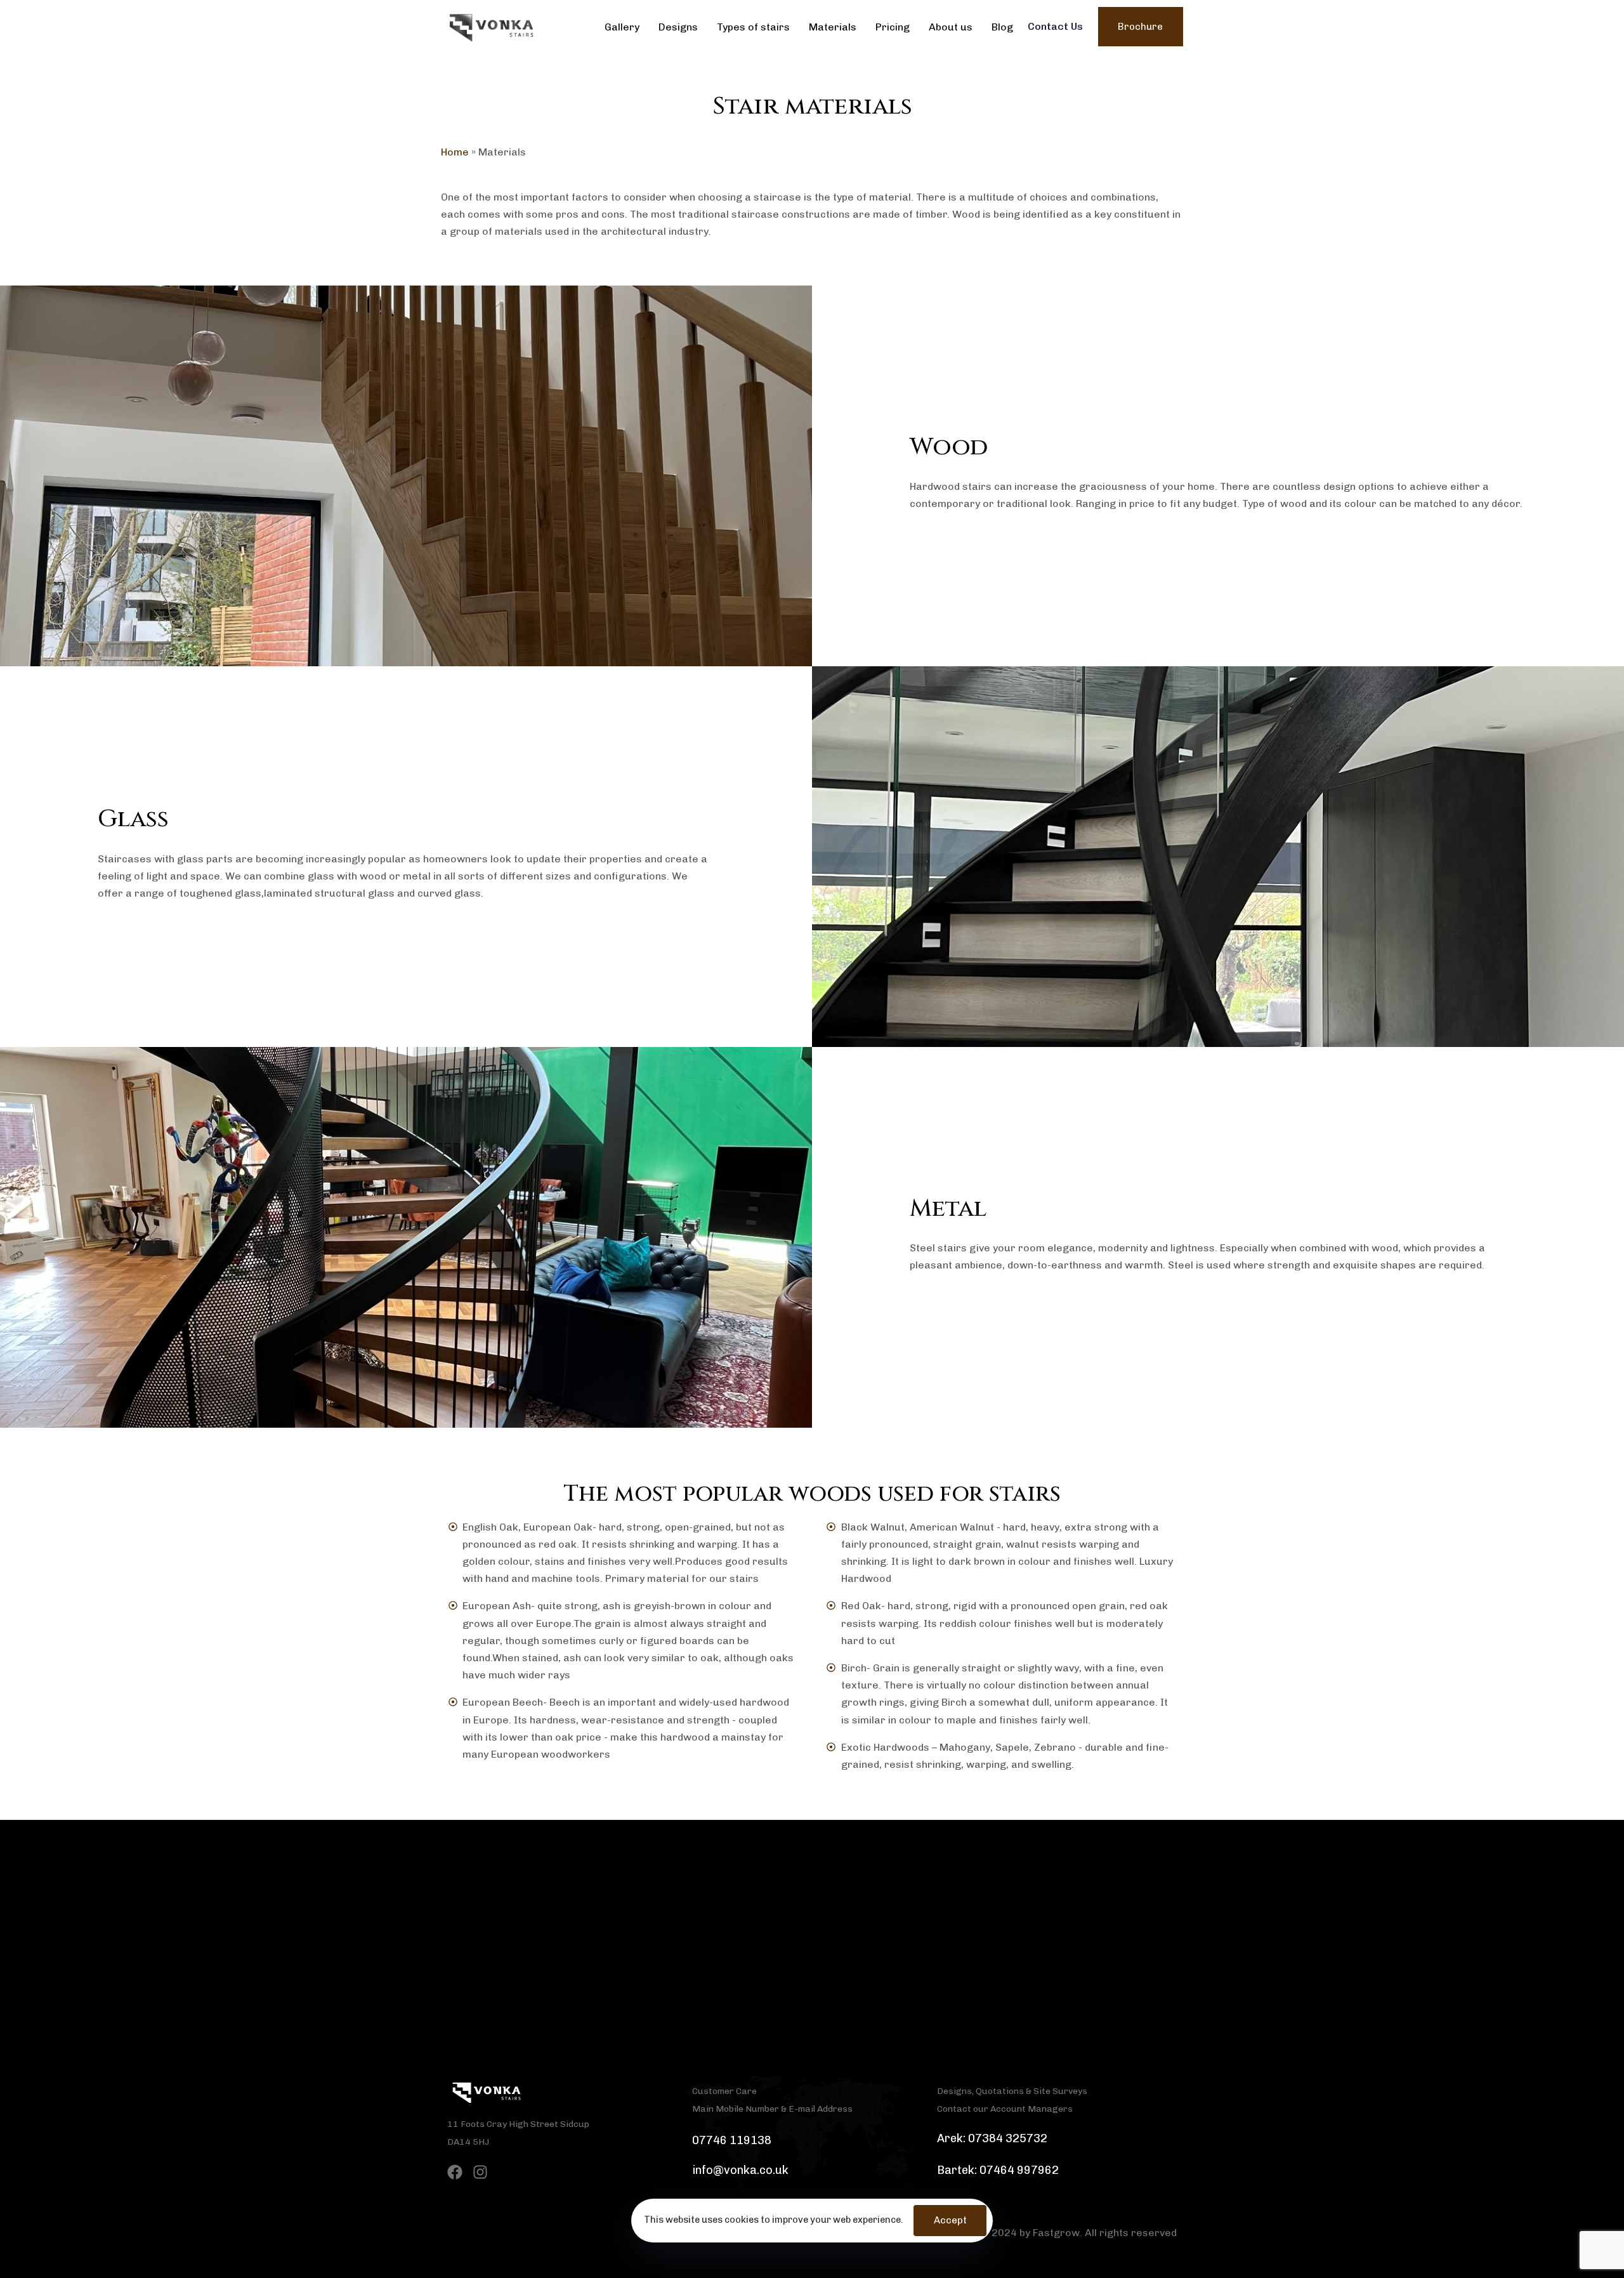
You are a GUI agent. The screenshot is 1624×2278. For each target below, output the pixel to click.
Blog (1002, 27)
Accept (950, 2220)
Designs (678, 27)
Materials (833, 27)
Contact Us (1055, 26)
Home (455, 152)
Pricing (893, 27)
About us (951, 27)
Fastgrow (1056, 2233)
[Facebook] (455, 2172)
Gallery (622, 27)
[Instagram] (480, 2172)
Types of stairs (753, 27)
